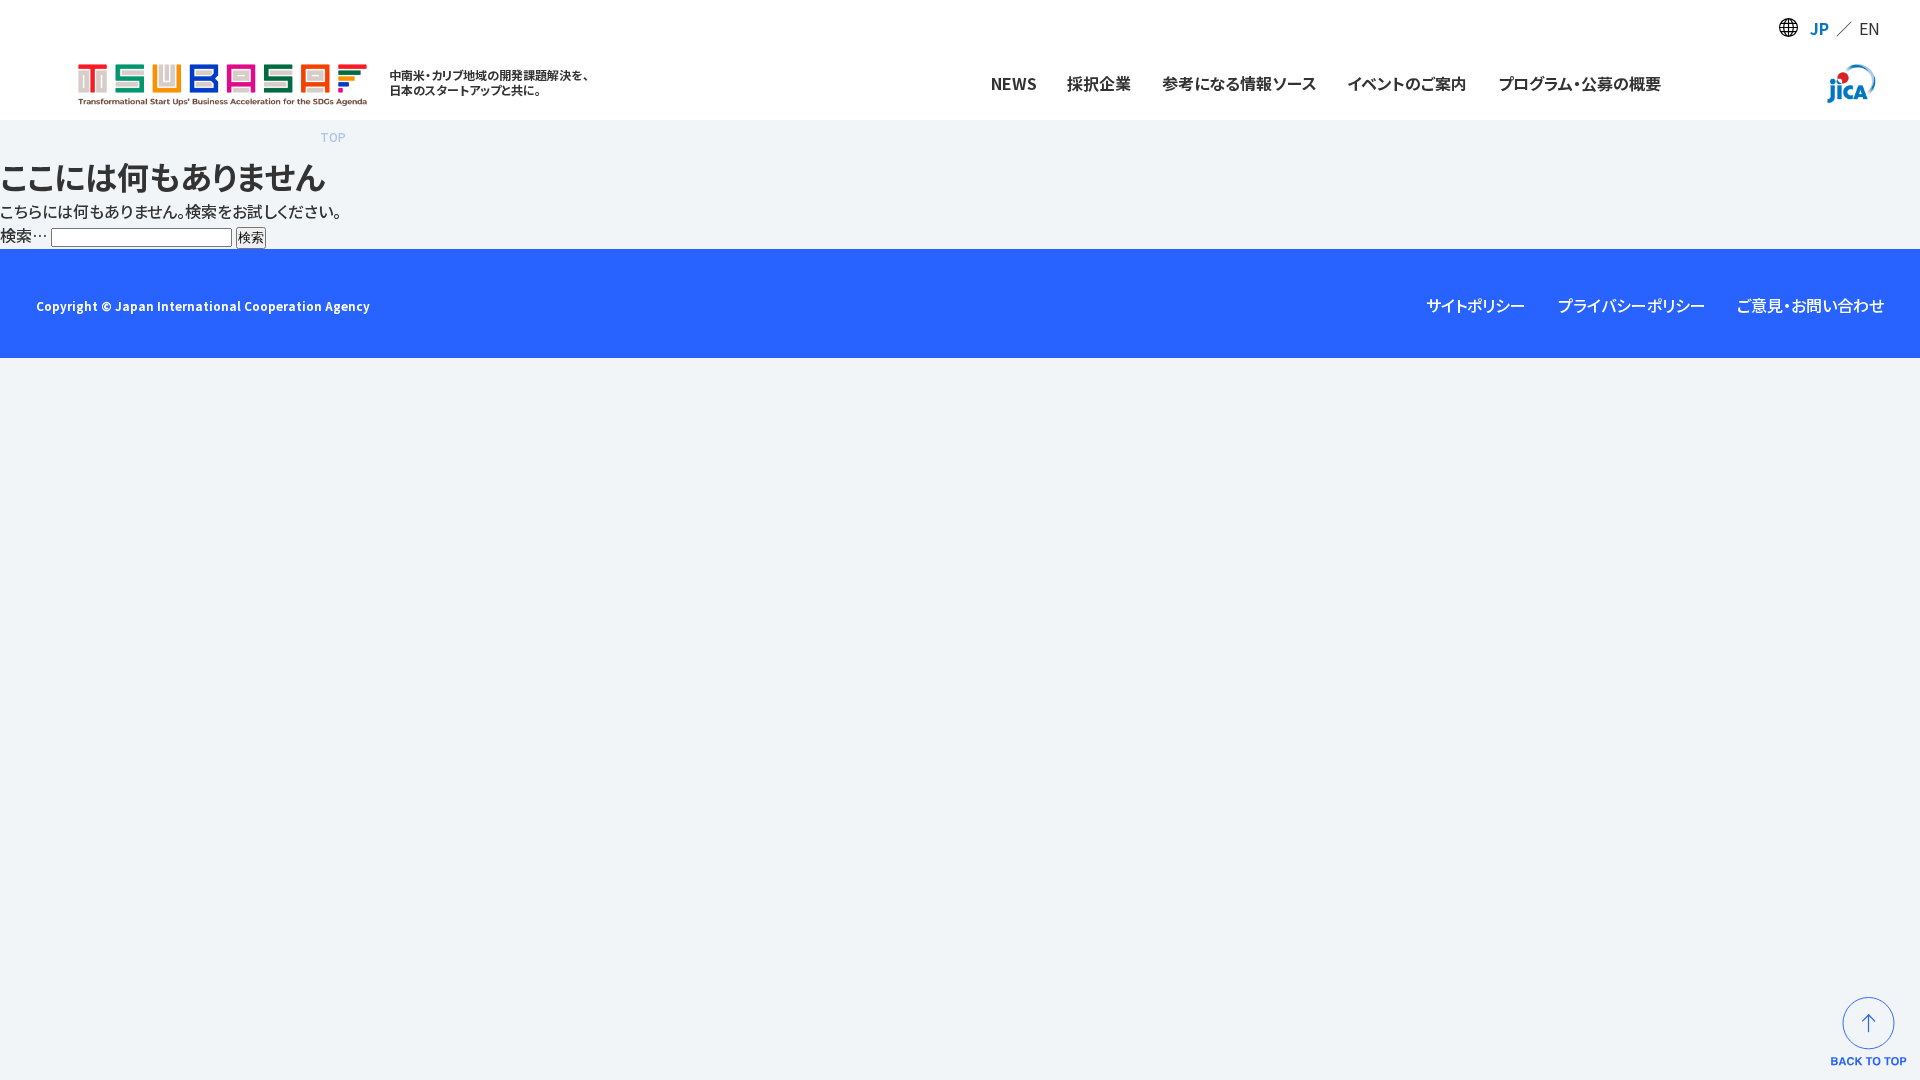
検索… (23, 235)
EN (1869, 28)
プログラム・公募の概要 (1579, 83)
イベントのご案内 (1407, 83)
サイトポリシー (1476, 305)
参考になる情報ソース (1239, 83)
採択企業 (1099, 83)
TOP (333, 136)
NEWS (1014, 83)
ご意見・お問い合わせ (1810, 305)
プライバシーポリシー (1632, 305)
